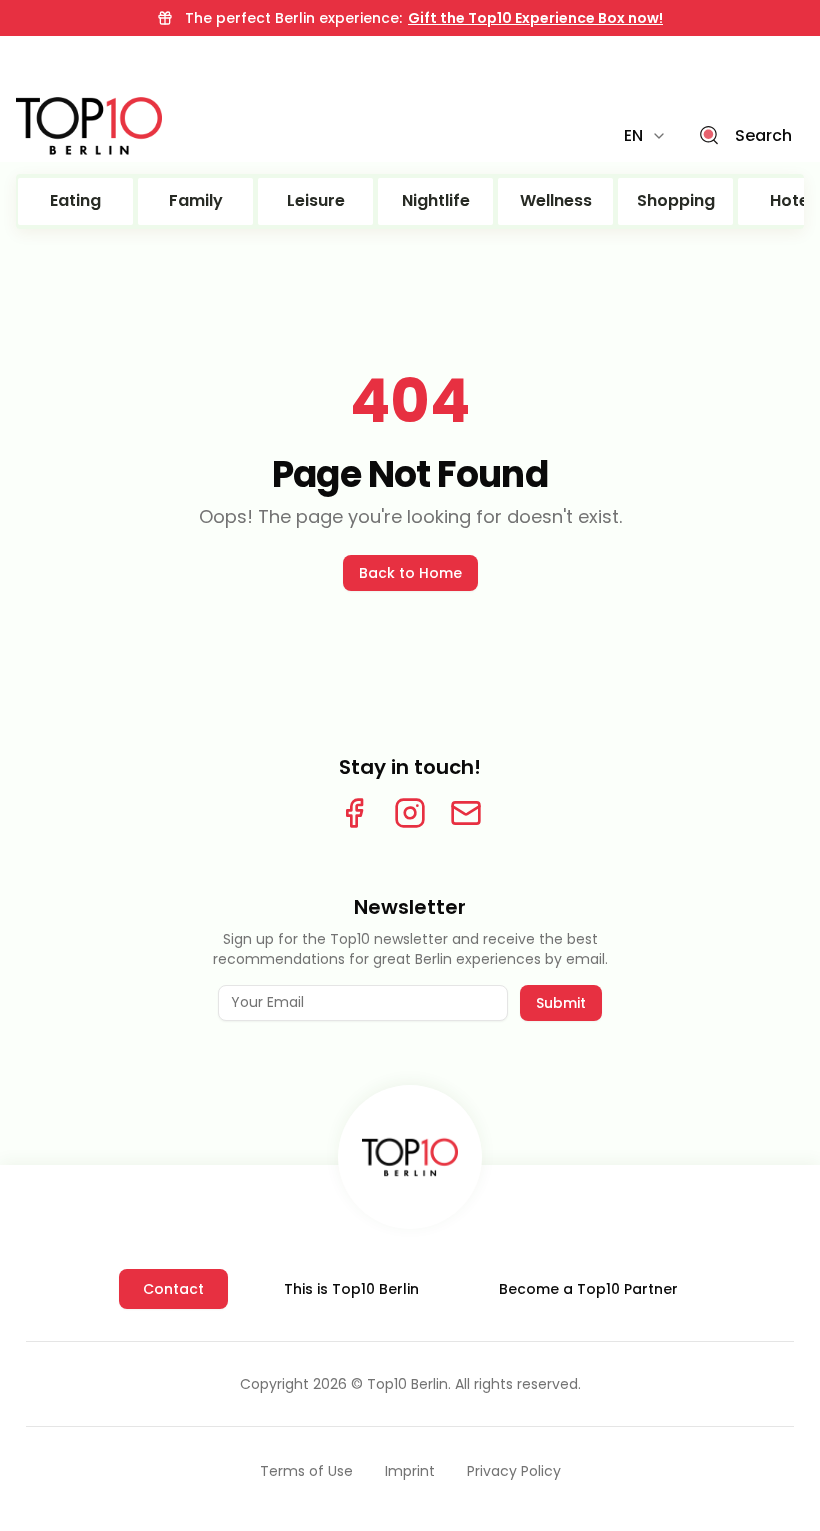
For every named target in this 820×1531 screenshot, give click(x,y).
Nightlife (436, 200)
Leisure (316, 200)
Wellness (556, 200)
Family (196, 200)
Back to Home (410, 573)
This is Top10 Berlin (351, 1289)
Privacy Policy (514, 1471)
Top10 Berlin (407, 1384)
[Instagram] (410, 813)
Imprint (410, 1471)
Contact (173, 1289)
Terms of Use (306, 1471)
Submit (561, 1003)
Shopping (676, 200)
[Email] (466, 813)
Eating (75, 200)
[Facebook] (354, 813)
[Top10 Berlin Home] (410, 1157)
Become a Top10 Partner (588, 1289)
